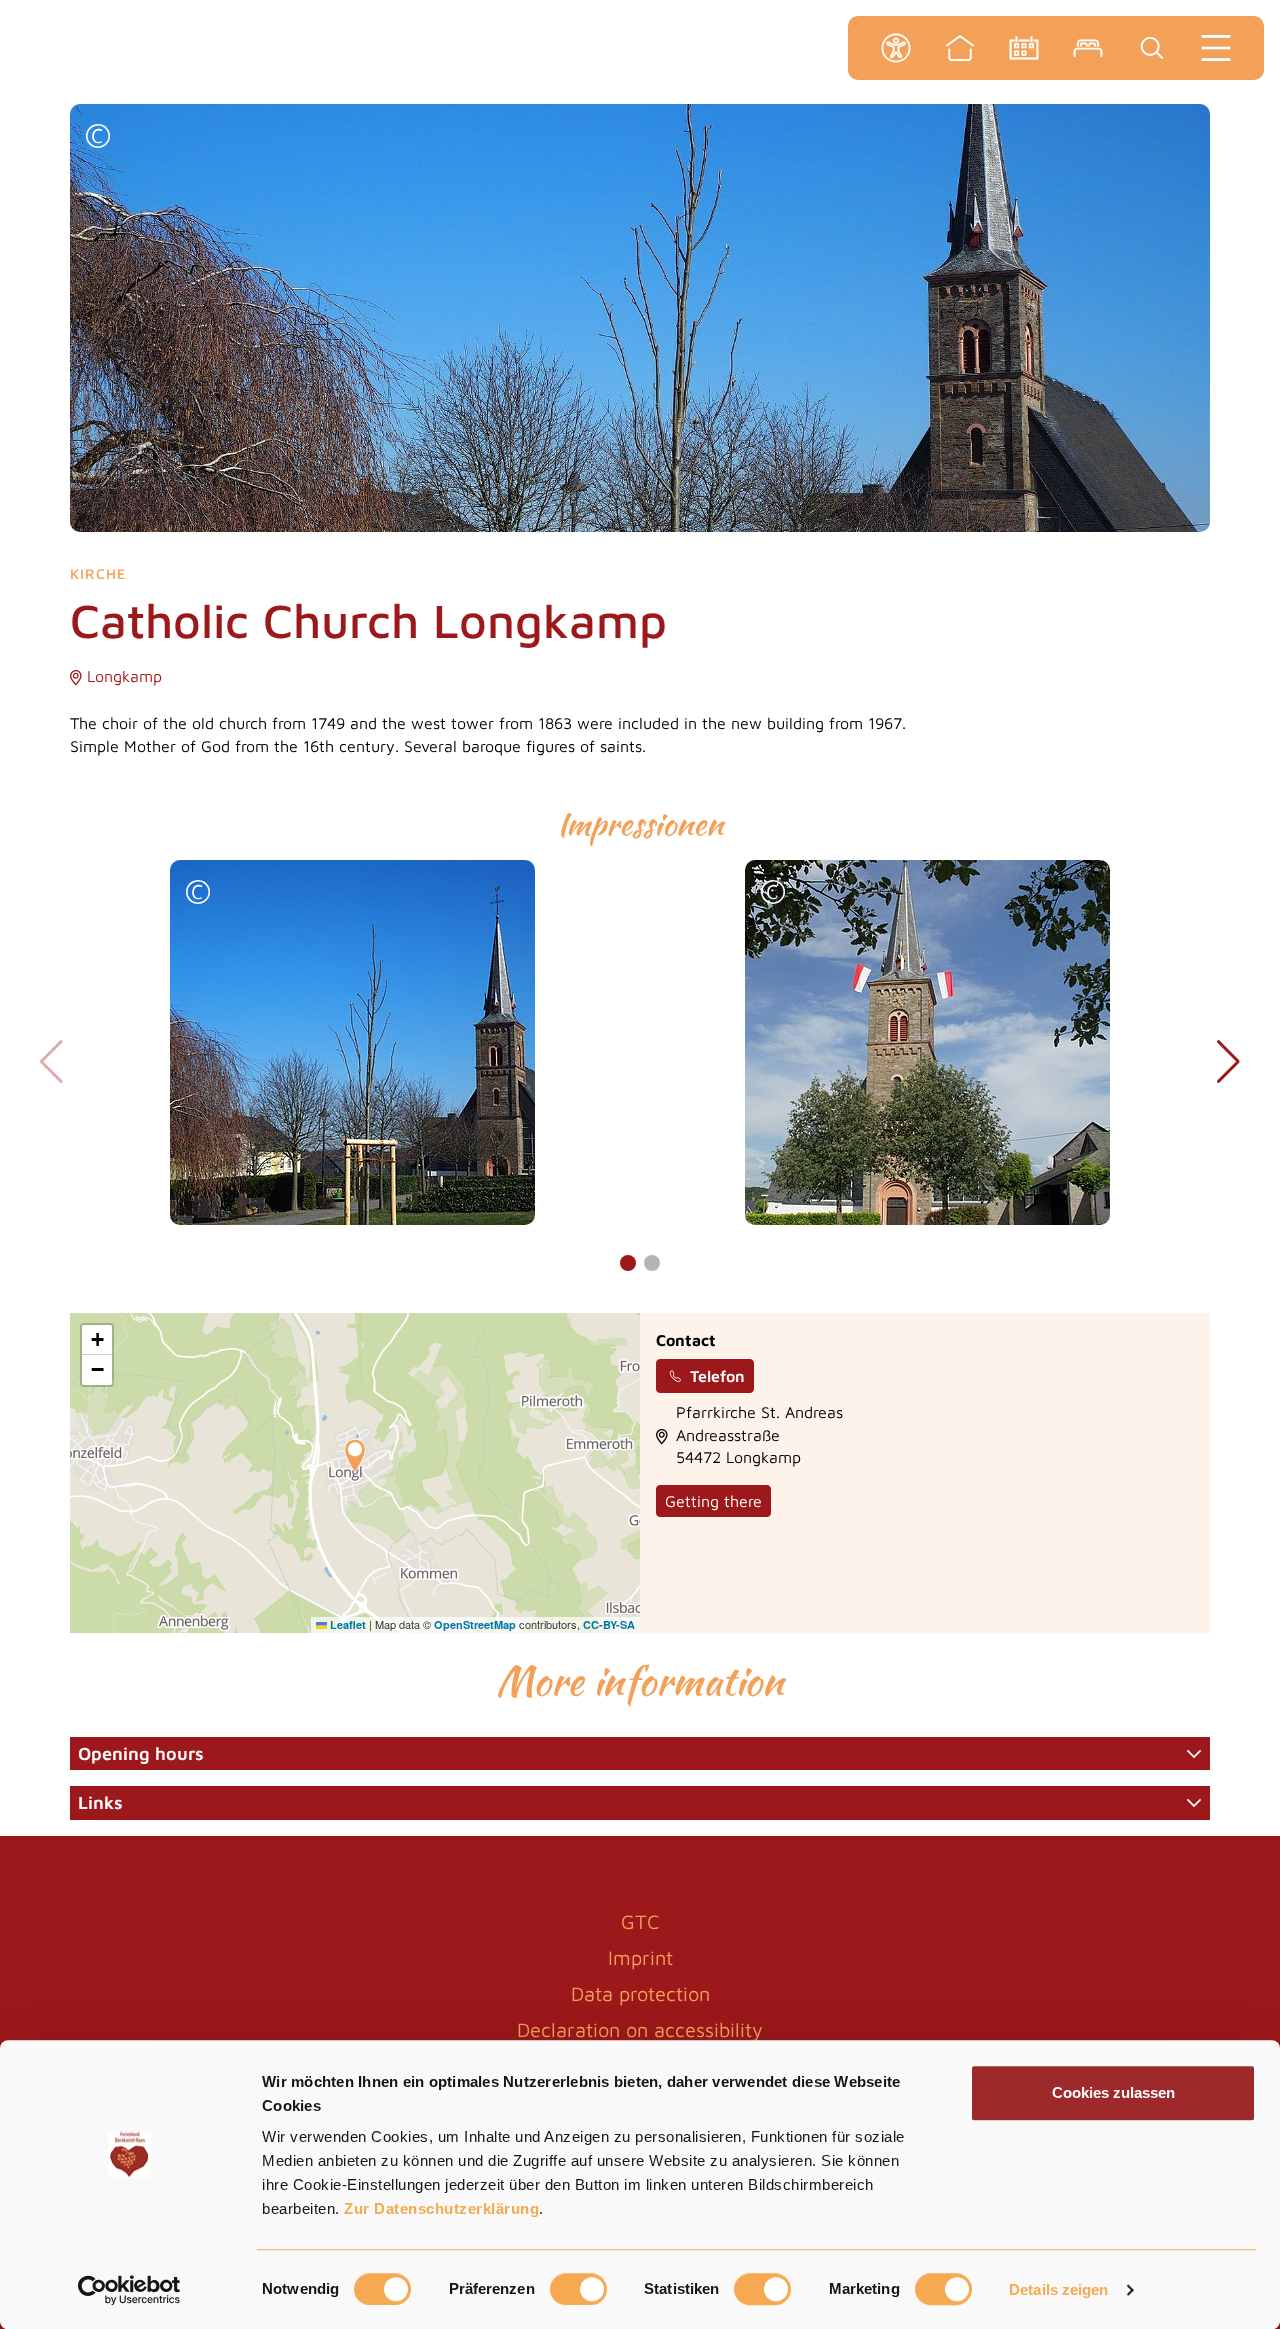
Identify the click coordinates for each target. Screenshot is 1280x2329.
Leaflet (346, 1624)
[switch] (578, 2289)
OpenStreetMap (475, 1624)
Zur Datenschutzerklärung (441, 2208)
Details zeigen (1058, 2289)
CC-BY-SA (609, 1624)
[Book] (1088, 48)
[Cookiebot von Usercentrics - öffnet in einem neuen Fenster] (129, 2290)
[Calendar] (1024, 48)
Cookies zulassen (1113, 2092)
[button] (98, 138)
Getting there (713, 1501)
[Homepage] (960, 48)
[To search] (1152, 48)
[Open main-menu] (1216, 48)
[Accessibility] (896, 48)
